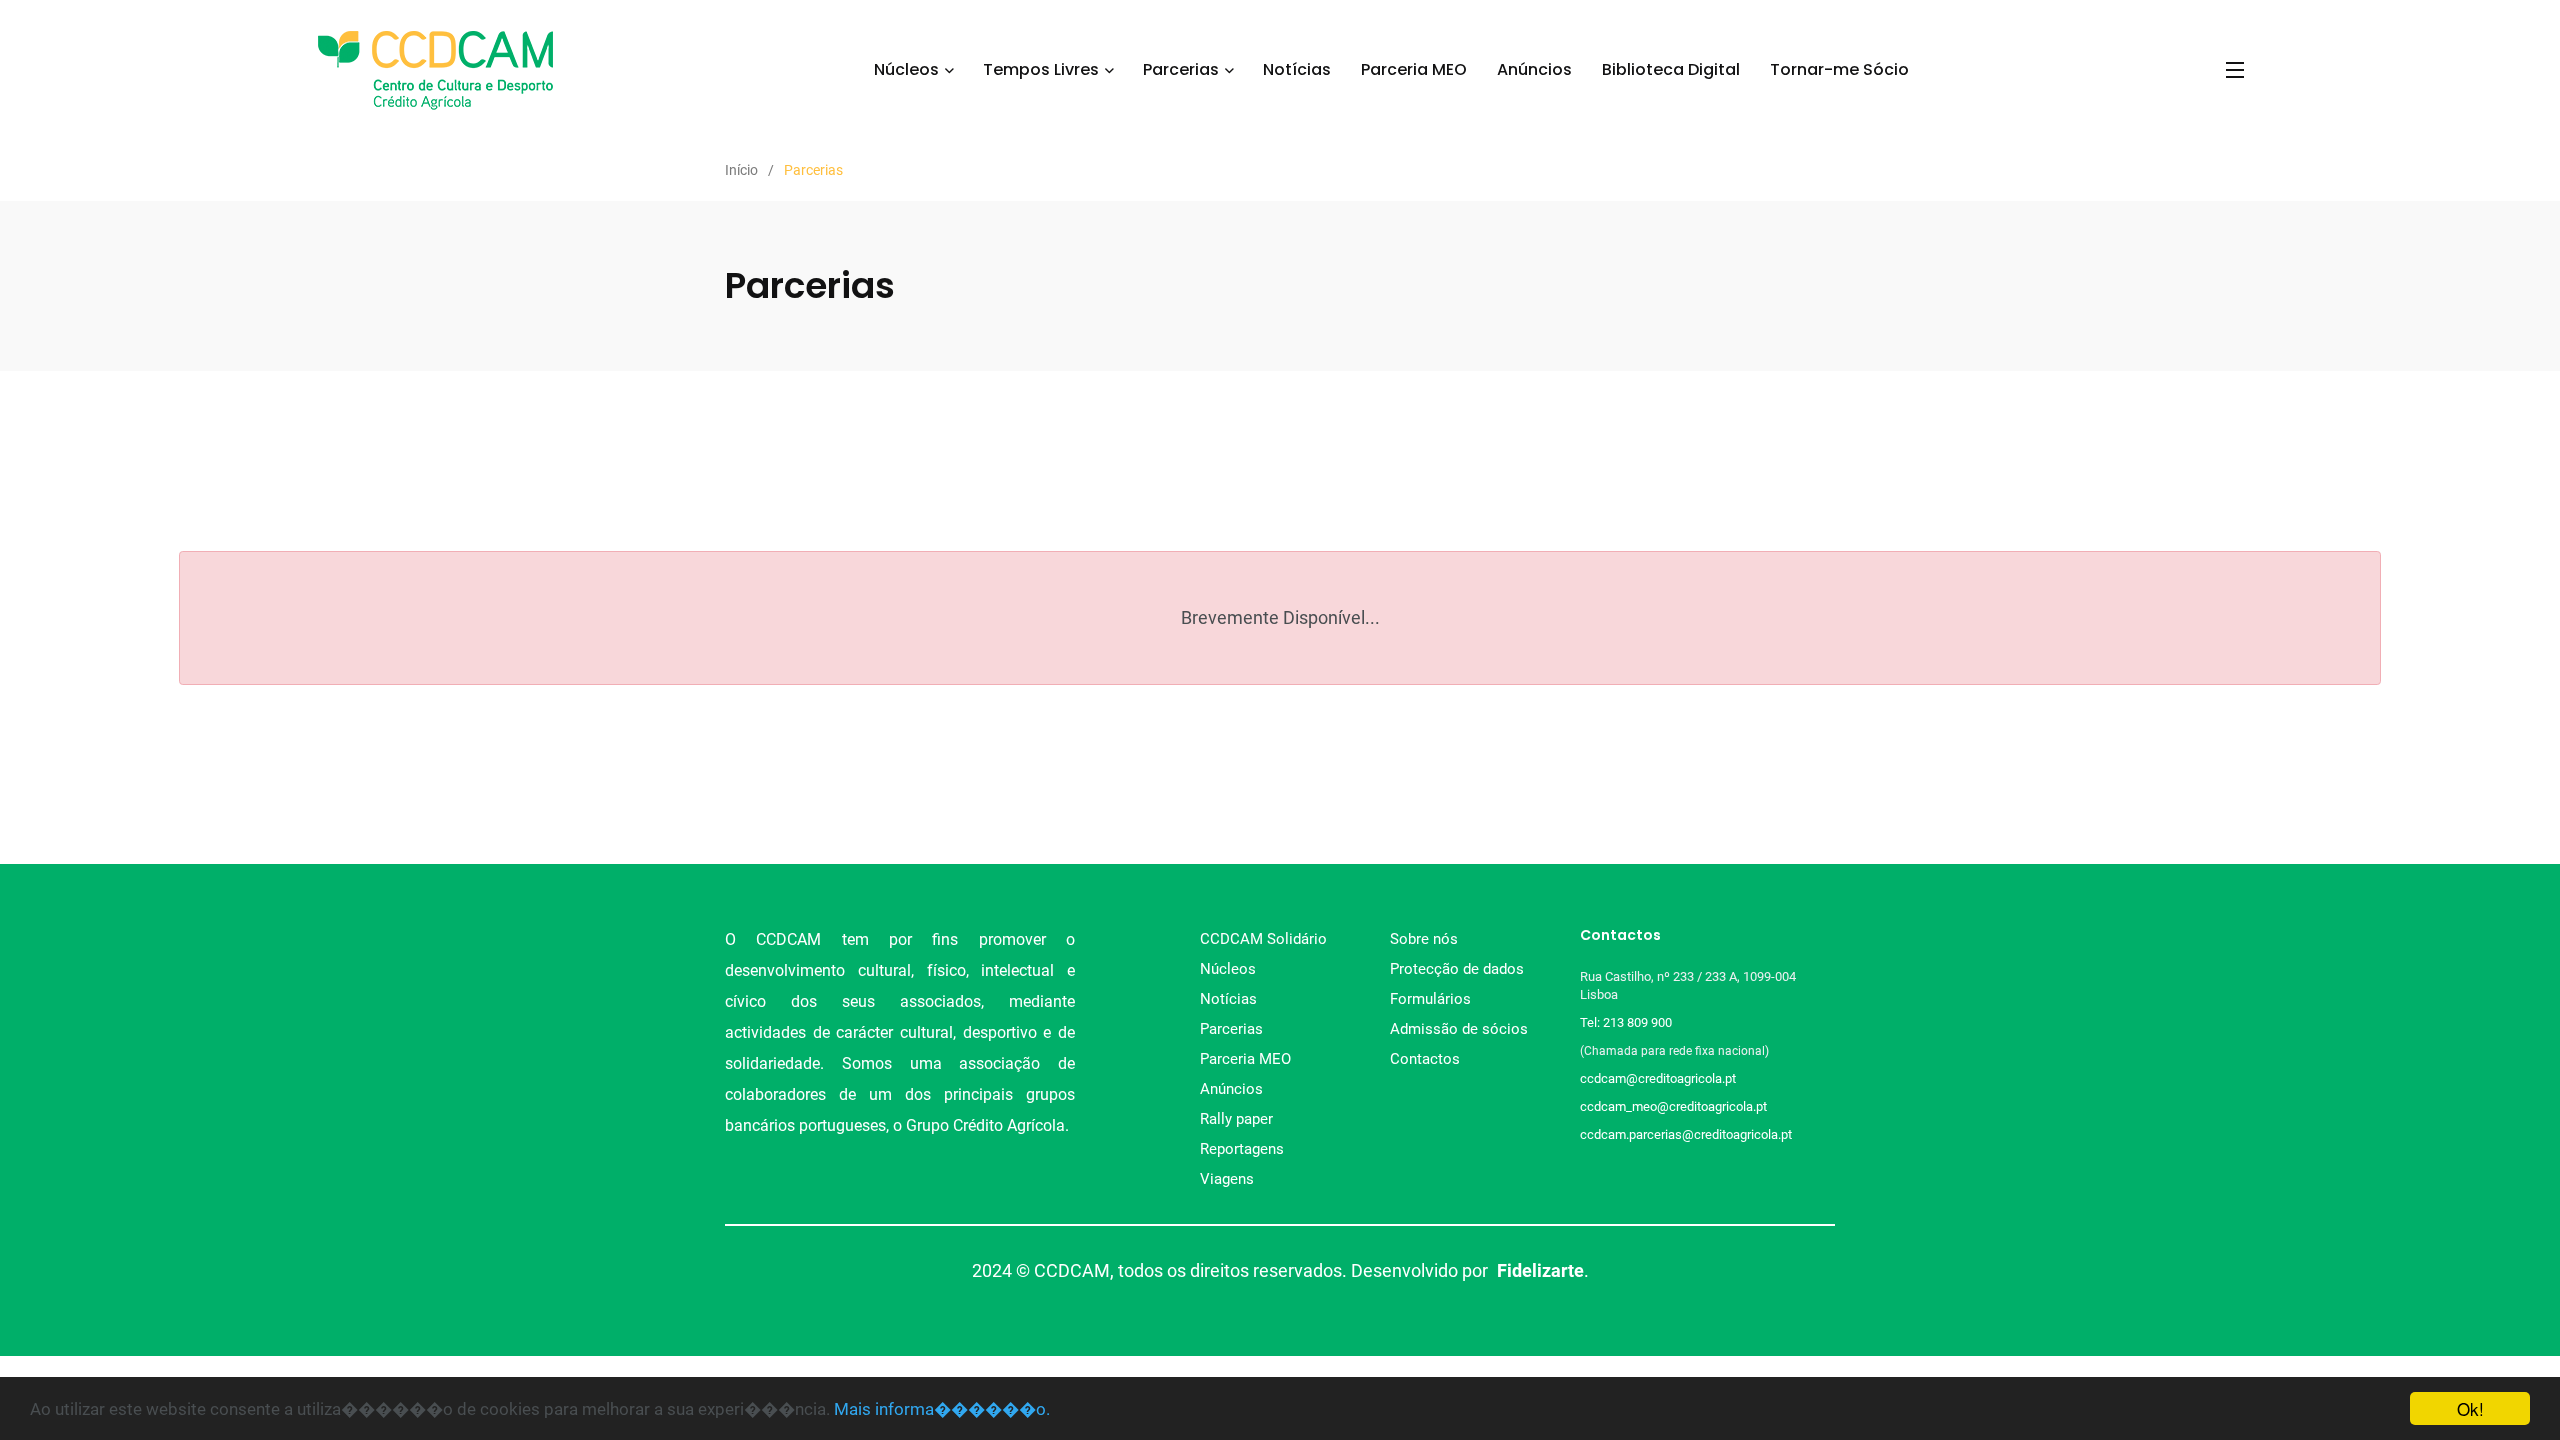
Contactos (1425, 1059)
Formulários (1430, 999)
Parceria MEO (1414, 69)
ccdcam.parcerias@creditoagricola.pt (1686, 1134)
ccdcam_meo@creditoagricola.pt (1673, 1106)
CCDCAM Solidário (1263, 939)
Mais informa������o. (942, 1409)
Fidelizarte (1540, 1270)
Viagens (1227, 1179)
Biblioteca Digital (1671, 69)
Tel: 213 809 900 (1629, 1022)
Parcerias (1181, 69)
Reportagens (1242, 1149)
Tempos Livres (1041, 69)
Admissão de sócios (1459, 1029)
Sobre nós (1424, 939)
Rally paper (1236, 1119)
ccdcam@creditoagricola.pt (1658, 1078)
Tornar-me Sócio (1839, 69)
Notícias (1297, 69)
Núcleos (906, 69)
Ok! (2470, 1408)
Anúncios (1534, 69)
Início (741, 170)
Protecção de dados (1457, 969)
